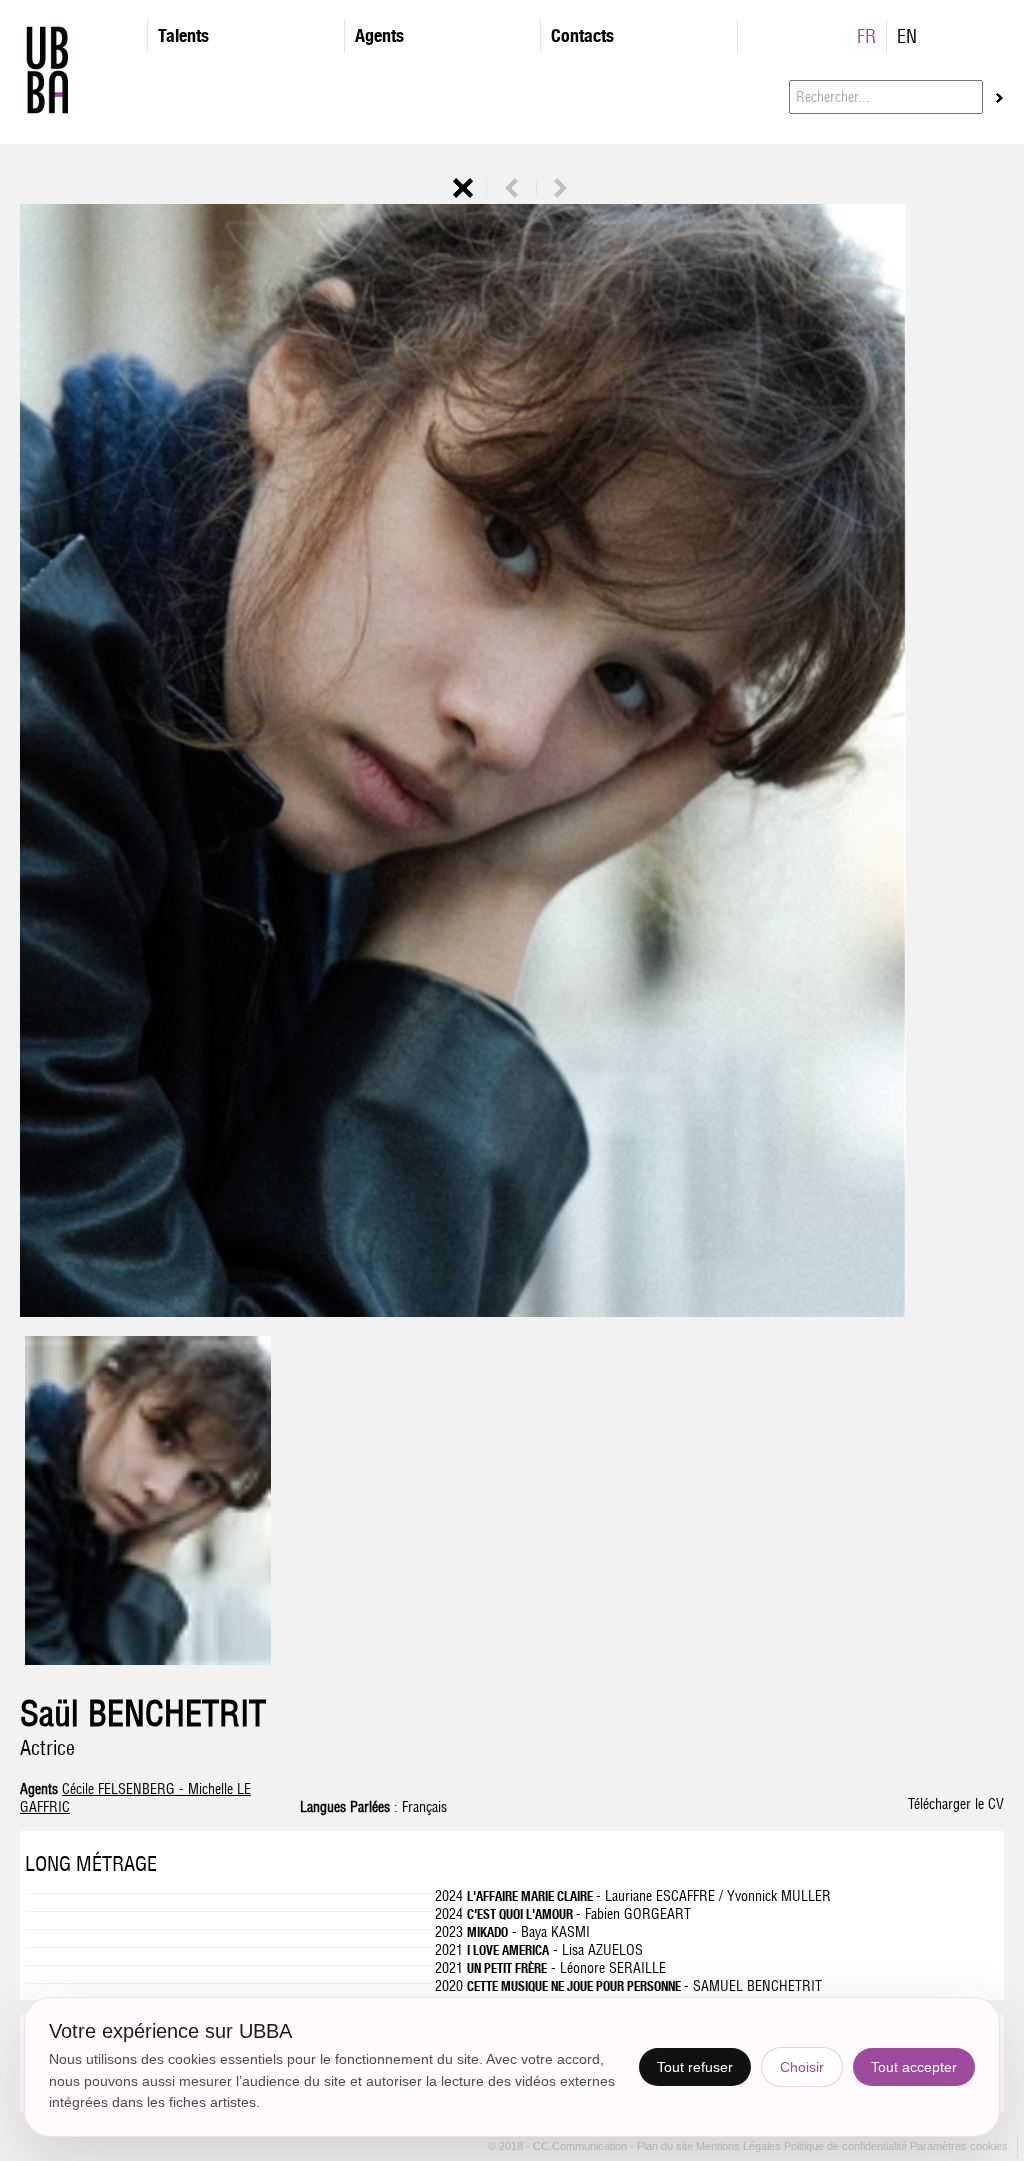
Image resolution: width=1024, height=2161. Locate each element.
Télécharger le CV (956, 1804)
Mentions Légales (740, 2147)
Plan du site (666, 2147)
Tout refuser (695, 2067)
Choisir (802, 2067)
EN (907, 36)
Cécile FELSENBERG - (125, 1789)
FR (866, 36)
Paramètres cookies (959, 2147)
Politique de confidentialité (845, 2147)
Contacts (582, 35)
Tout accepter (914, 2067)
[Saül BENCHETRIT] (148, 1660)
